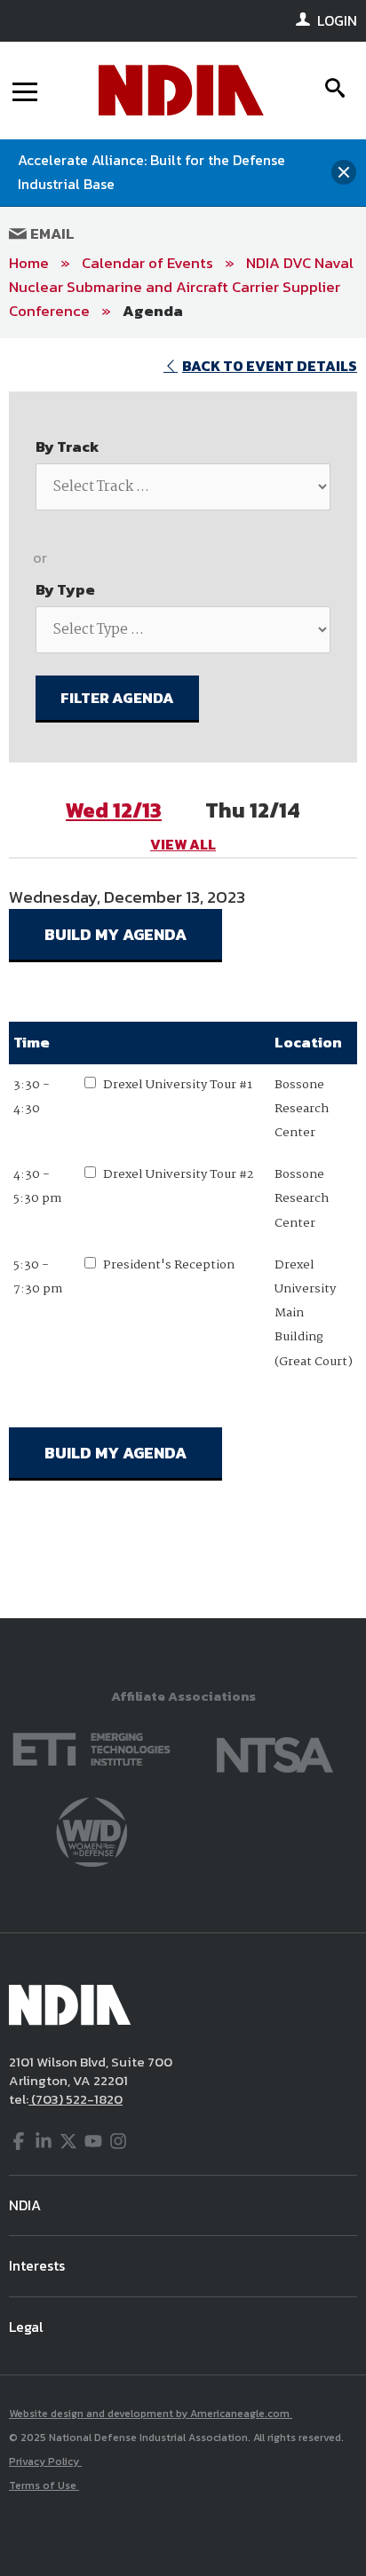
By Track (68, 446)
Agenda (153, 311)
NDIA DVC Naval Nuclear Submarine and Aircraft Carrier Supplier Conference (181, 287)
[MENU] (25, 91)
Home (29, 263)
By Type (65, 589)
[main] (183, 978)
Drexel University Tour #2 (178, 1174)
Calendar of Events (147, 263)
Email (51, 233)
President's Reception (169, 1265)
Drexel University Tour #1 (178, 1085)
